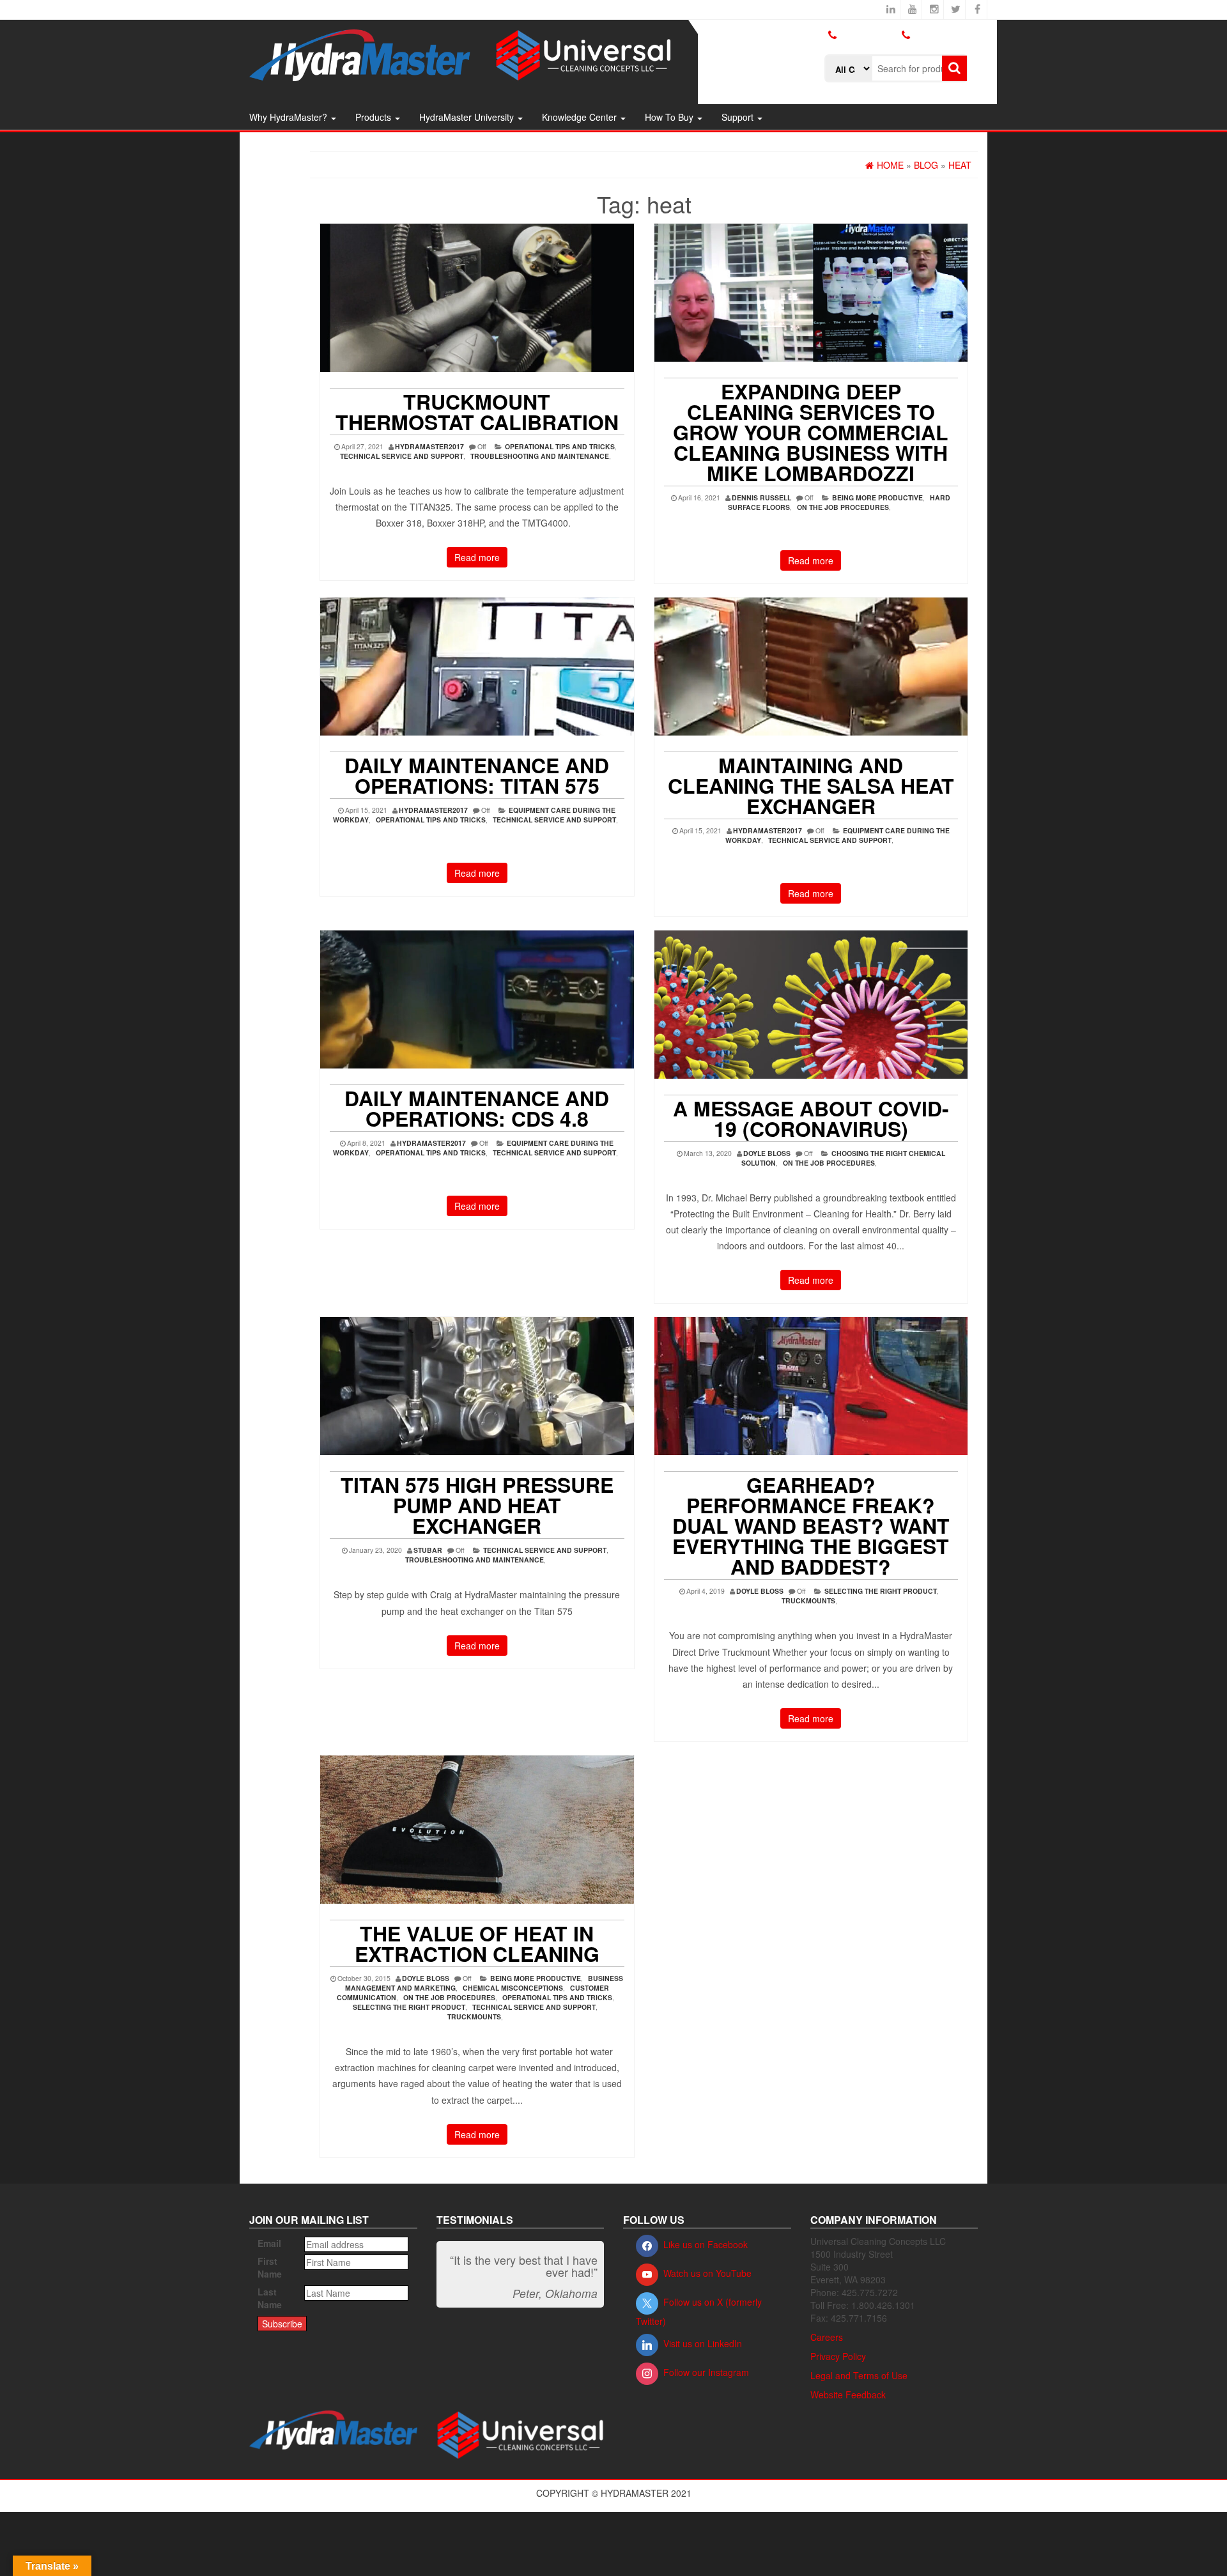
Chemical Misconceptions (513, 1988)
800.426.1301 (868, 35)
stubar (428, 1550)
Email (269, 2243)
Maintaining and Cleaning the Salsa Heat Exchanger (811, 785)
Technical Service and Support (402, 456)
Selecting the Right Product (881, 1591)
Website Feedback (848, 2395)
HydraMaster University (468, 117)
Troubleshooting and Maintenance (540, 456)
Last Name (270, 2298)
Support (739, 117)
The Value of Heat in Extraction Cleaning (477, 1943)
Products (374, 117)
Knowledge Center (581, 117)
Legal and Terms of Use (859, 2375)
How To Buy (670, 117)
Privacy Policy (838, 2356)
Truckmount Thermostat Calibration (477, 412)
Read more (477, 557)
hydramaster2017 (429, 446)
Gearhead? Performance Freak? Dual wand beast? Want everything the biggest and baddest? (811, 1525)
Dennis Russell (761, 497)
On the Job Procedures (843, 507)
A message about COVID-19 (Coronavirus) (811, 1118)
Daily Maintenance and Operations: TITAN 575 (477, 775)
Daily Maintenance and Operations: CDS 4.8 (477, 1108)
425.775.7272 (853, 45)
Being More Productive (877, 497)
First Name (270, 2267)
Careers (827, 2337)
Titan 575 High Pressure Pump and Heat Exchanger (477, 1505)
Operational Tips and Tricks (560, 446)
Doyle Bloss (767, 1153)
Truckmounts (808, 1600)
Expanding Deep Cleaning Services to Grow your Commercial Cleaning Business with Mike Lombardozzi (811, 432)
